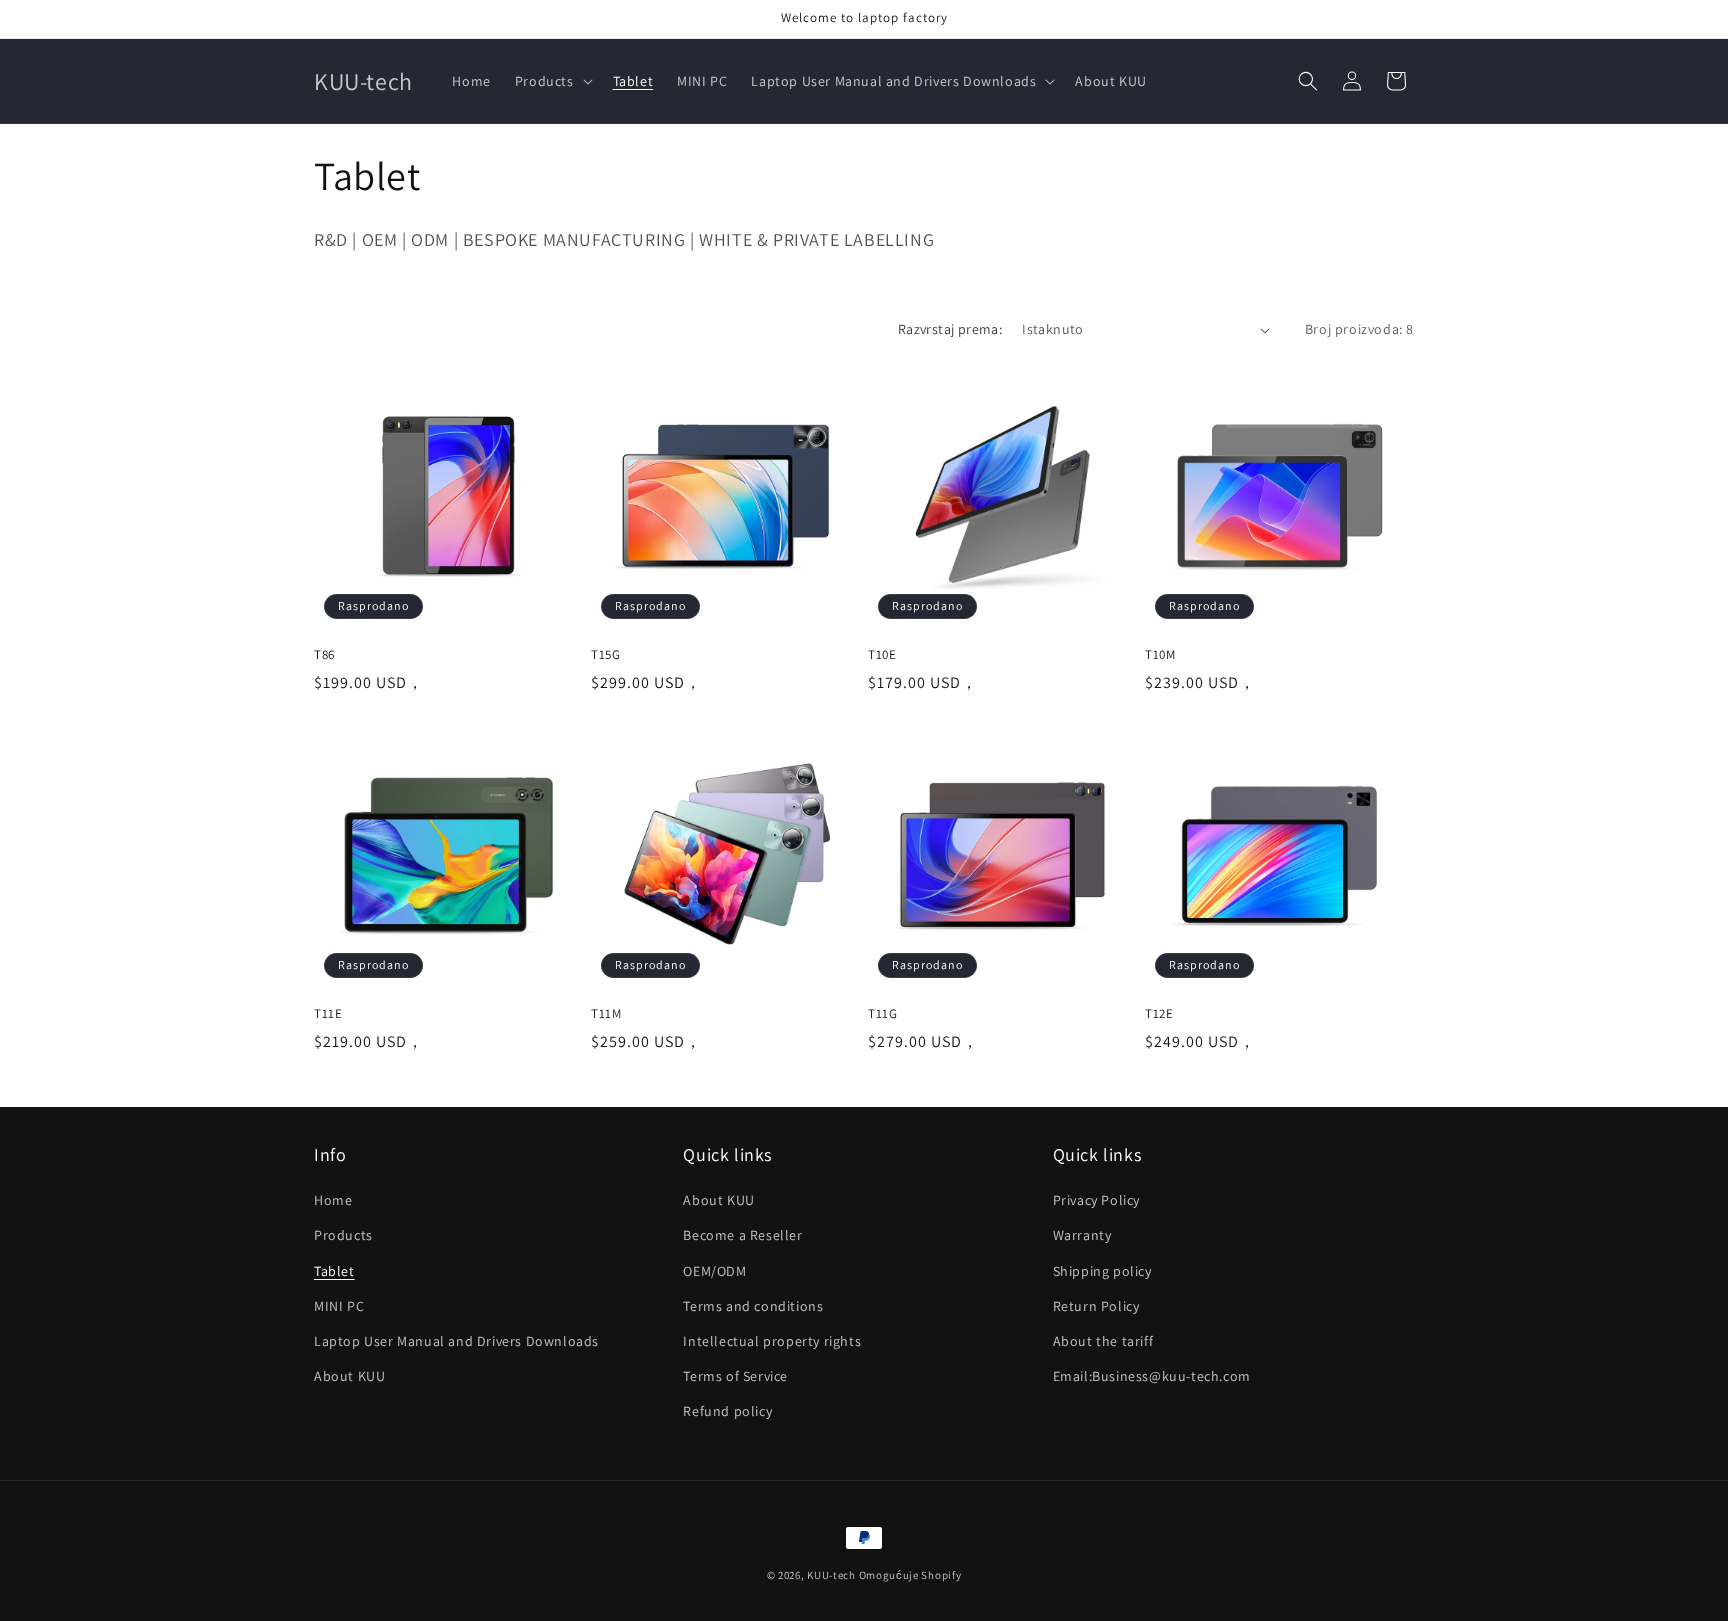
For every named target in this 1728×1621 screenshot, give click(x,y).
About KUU (349, 1376)
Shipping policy (1102, 1271)
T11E (328, 1014)
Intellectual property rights (772, 1341)
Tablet (334, 1271)
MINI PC (339, 1306)
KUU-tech (831, 1575)
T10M (1160, 655)
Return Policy (1096, 1306)
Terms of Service (735, 1376)
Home (333, 1200)
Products (343, 1235)
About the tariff (1103, 1341)
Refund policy (727, 1411)
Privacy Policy (1096, 1200)
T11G (882, 1014)
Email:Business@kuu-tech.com (1152, 1376)
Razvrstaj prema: (950, 329)
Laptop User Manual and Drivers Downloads (456, 1341)
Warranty (1082, 1235)
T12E (1159, 1014)
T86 (324, 655)
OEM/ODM (714, 1271)
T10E (882, 655)
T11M (606, 1014)
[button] (552, 81)
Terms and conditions (753, 1306)
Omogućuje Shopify (910, 1575)
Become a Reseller (742, 1235)
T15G (605, 655)
